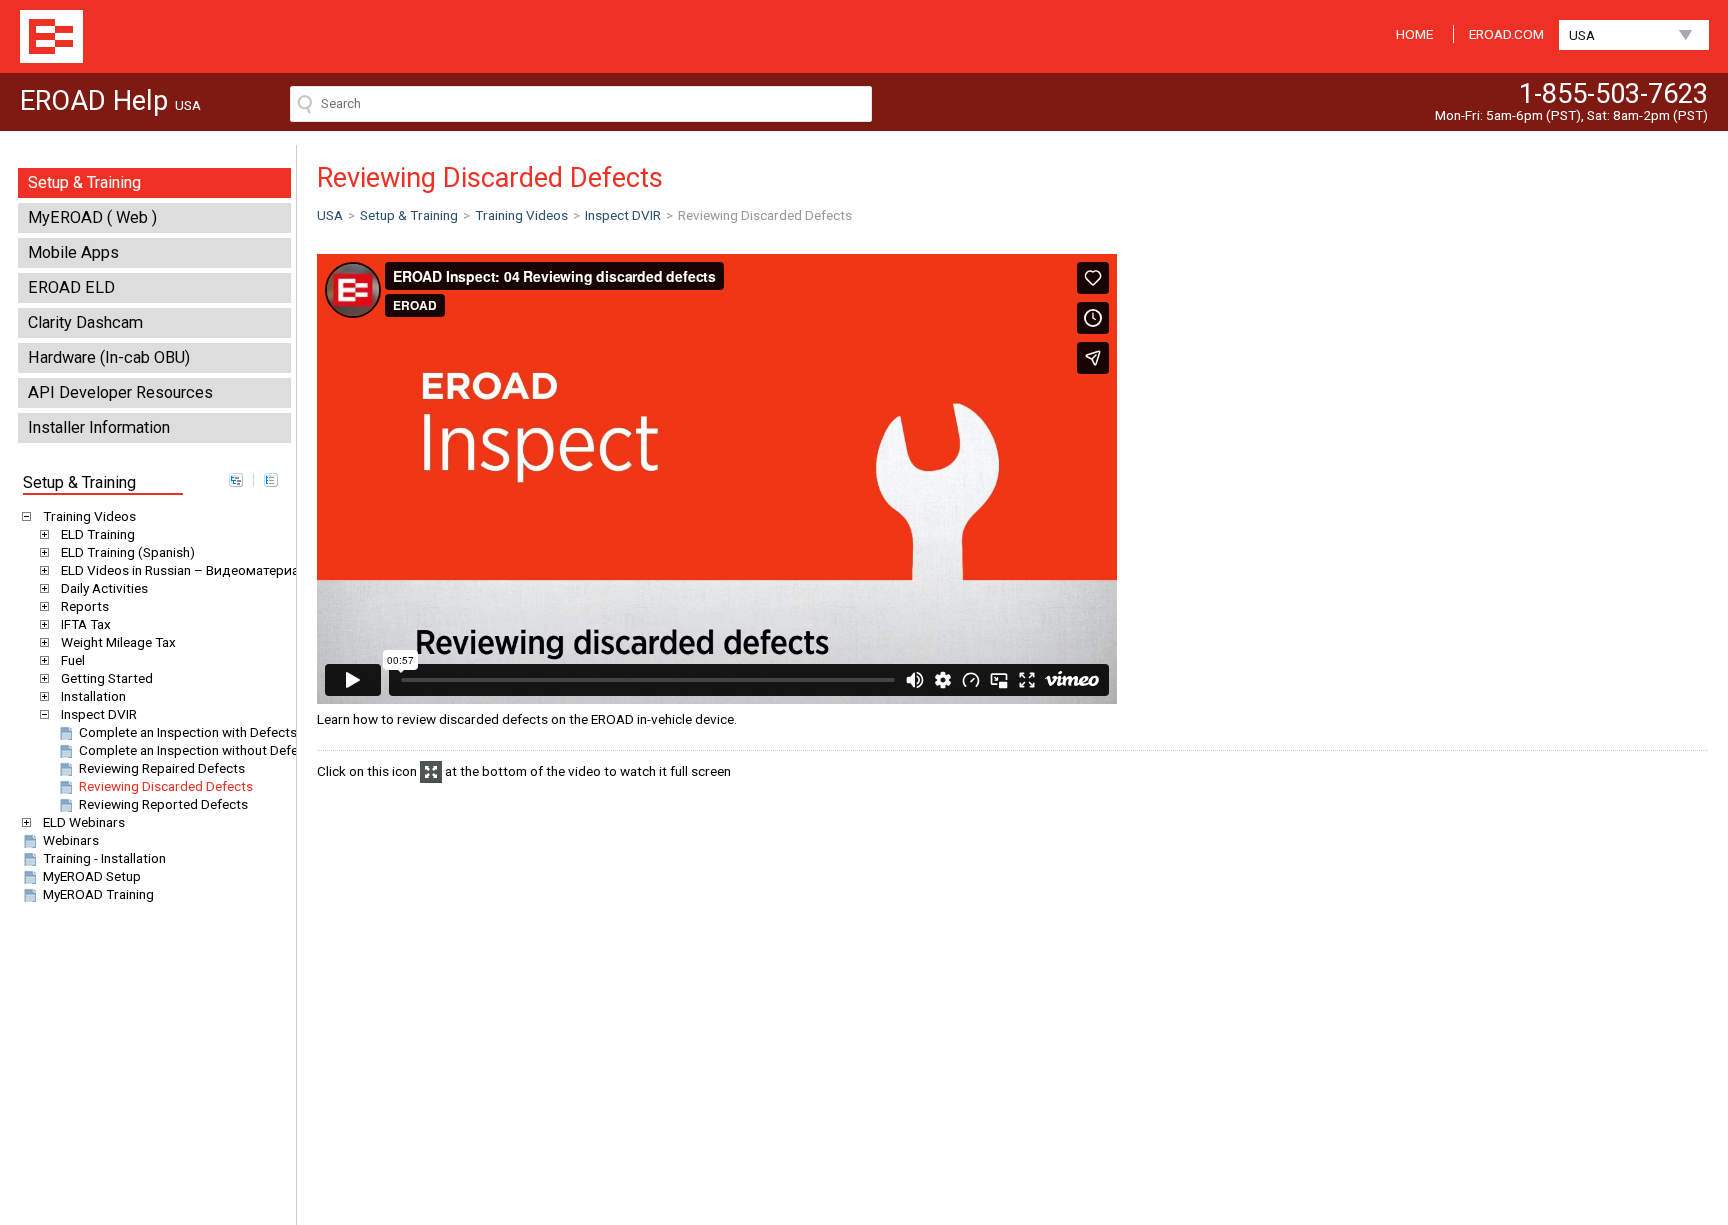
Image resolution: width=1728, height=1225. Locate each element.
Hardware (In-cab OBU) (109, 357)
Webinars (71, 840)
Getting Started (107, 678)
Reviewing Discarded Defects (166, 786)
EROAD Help (51, 36)
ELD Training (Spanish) (128, 552)
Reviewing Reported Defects (163, 804)
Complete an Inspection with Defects (188, 732)
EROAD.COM (1506, 34)
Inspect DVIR (99, 714)
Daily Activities (104, 588)
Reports (85, 606)
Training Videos (89, 516)
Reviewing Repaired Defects (162, 768)
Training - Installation (104, 858)
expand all (236, 480)
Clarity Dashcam (85, 322)
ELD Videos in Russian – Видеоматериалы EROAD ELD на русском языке (283, 570)
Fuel (73, 660)
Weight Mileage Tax (118, 642)
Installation (93, 696)
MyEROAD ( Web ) (92, 217)
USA (1582, 35)
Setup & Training (84, 182)
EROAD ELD (71, 287)
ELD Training (98, 534)
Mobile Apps (73, 252)
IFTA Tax (86, 624)
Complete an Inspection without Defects (198, 750)
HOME (1414, 34)
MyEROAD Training (98, 894)
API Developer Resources (120, 392)
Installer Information (99, 427)
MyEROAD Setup (92, 876)
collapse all (271, 480)
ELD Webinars (84, 822)
